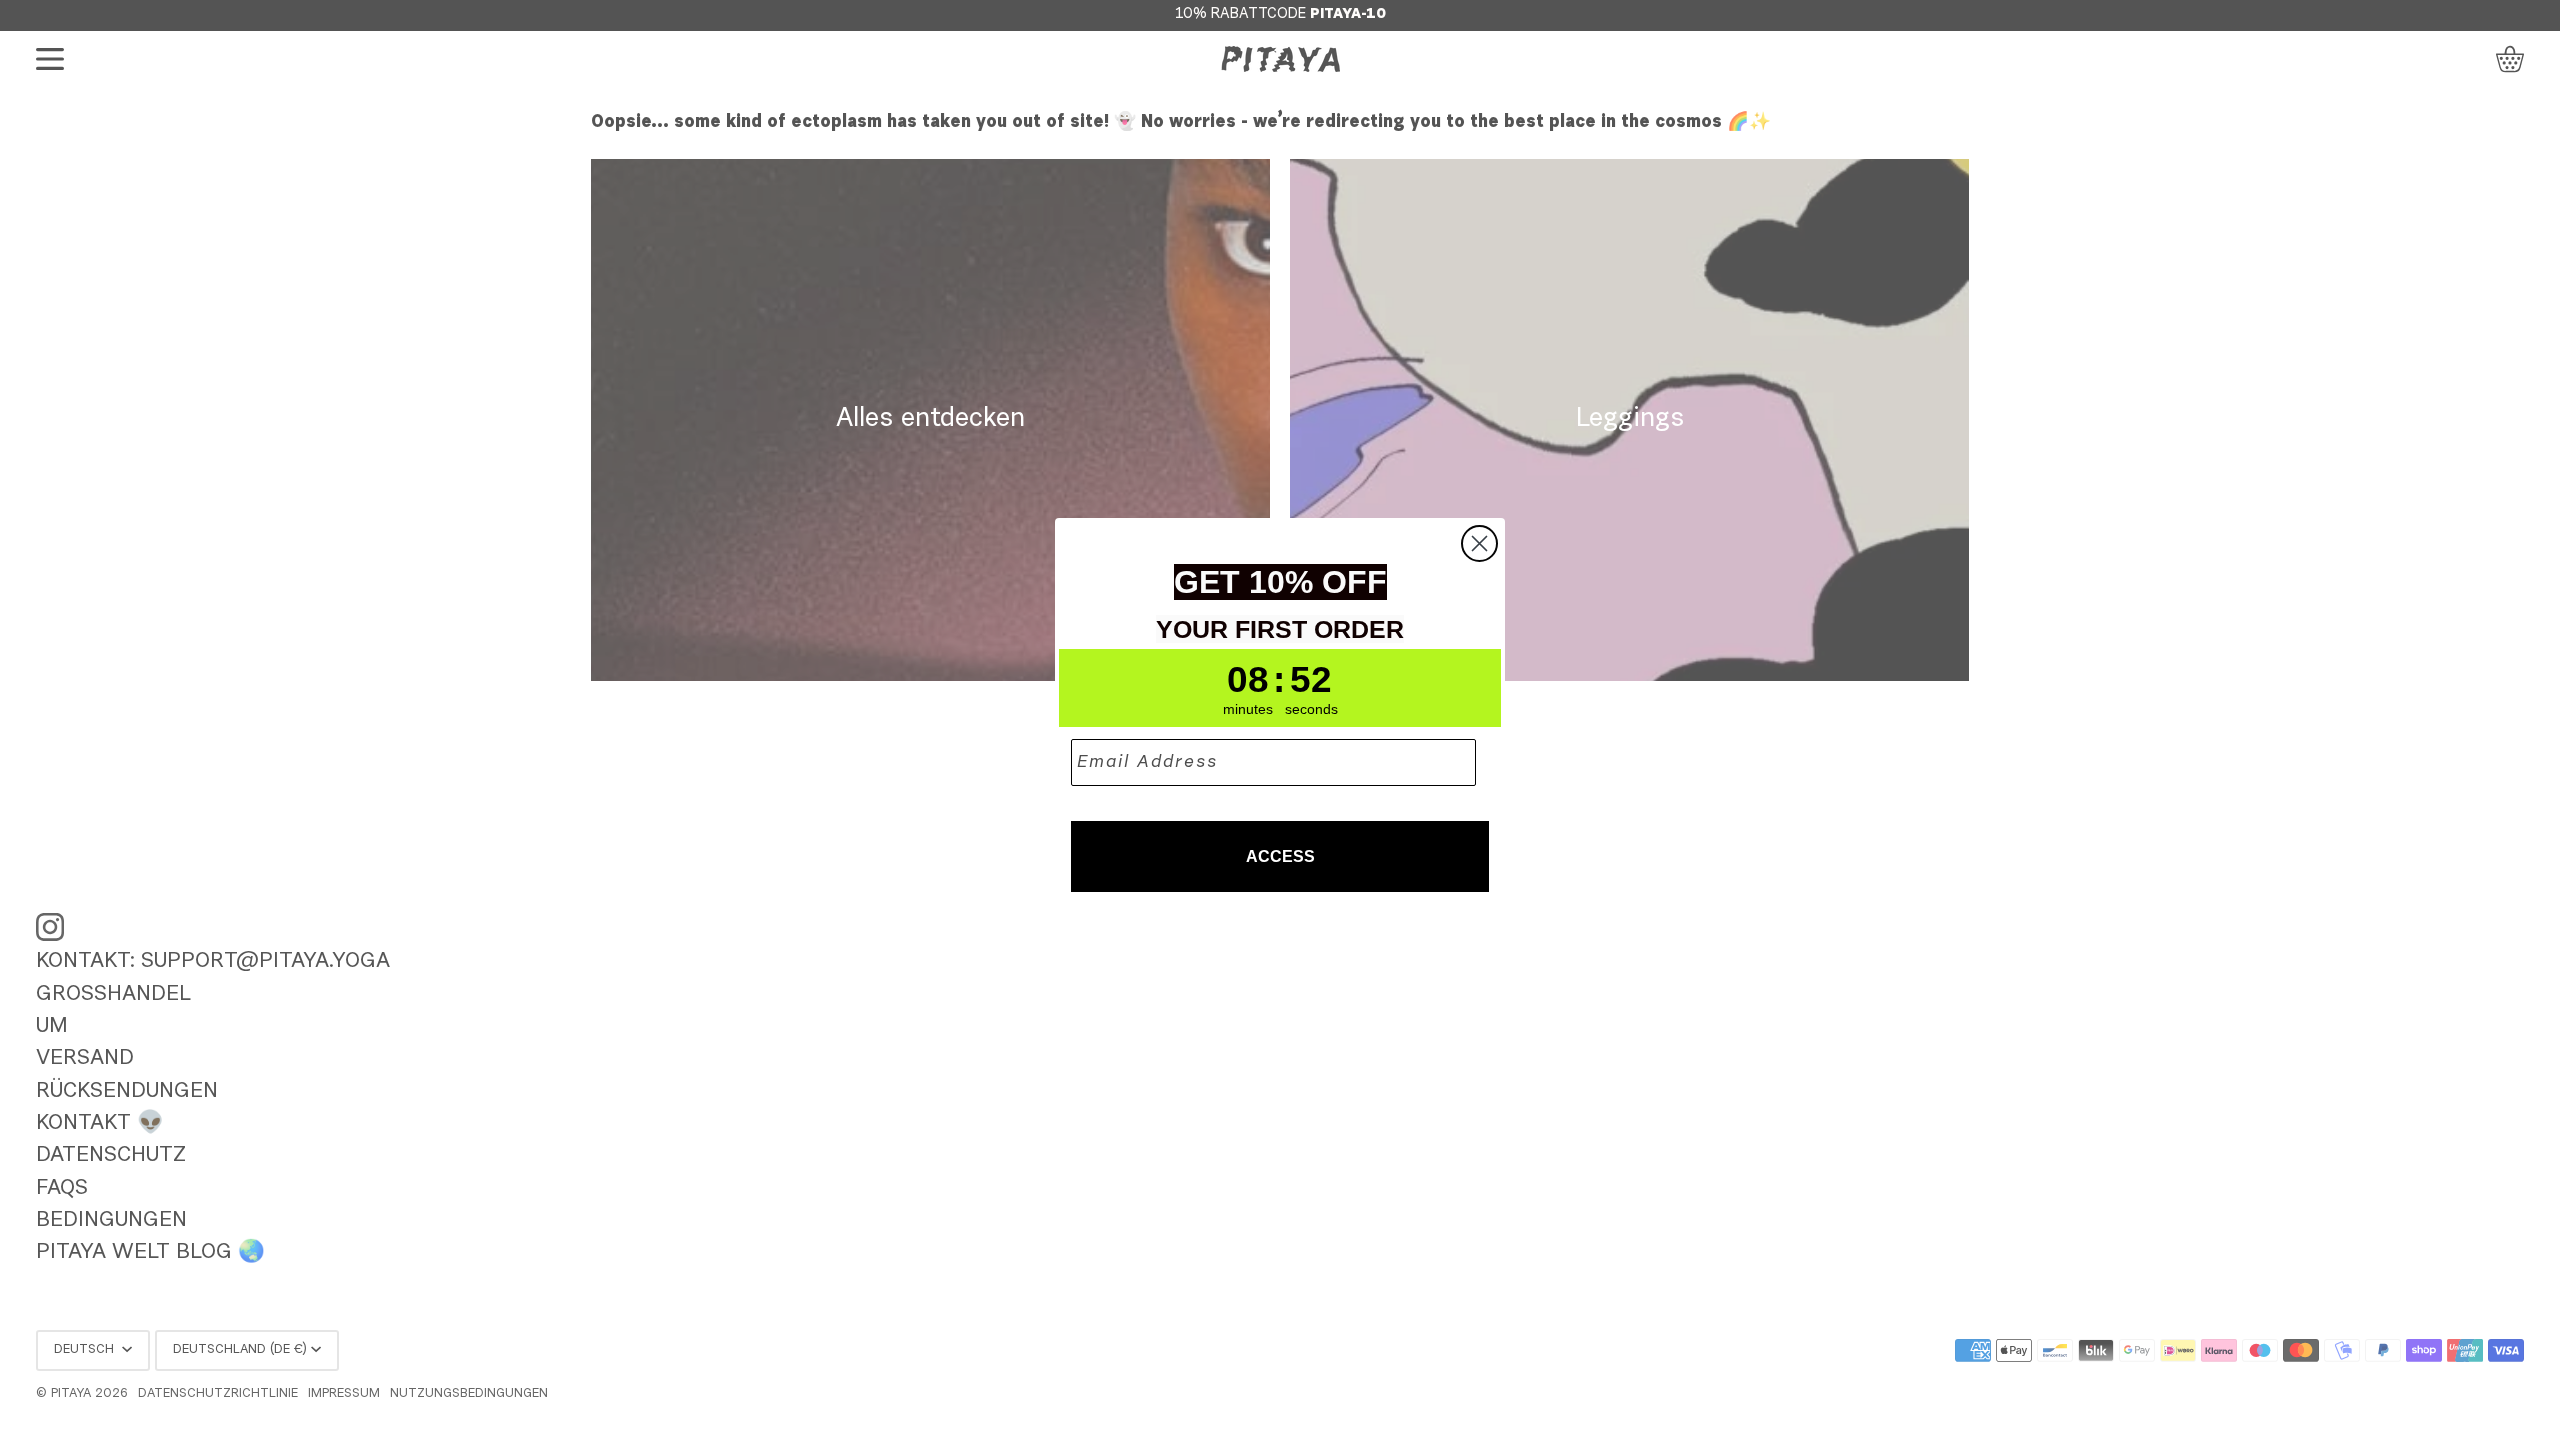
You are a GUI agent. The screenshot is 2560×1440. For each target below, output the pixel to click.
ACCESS (1280, 856)
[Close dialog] (1479, 543)
